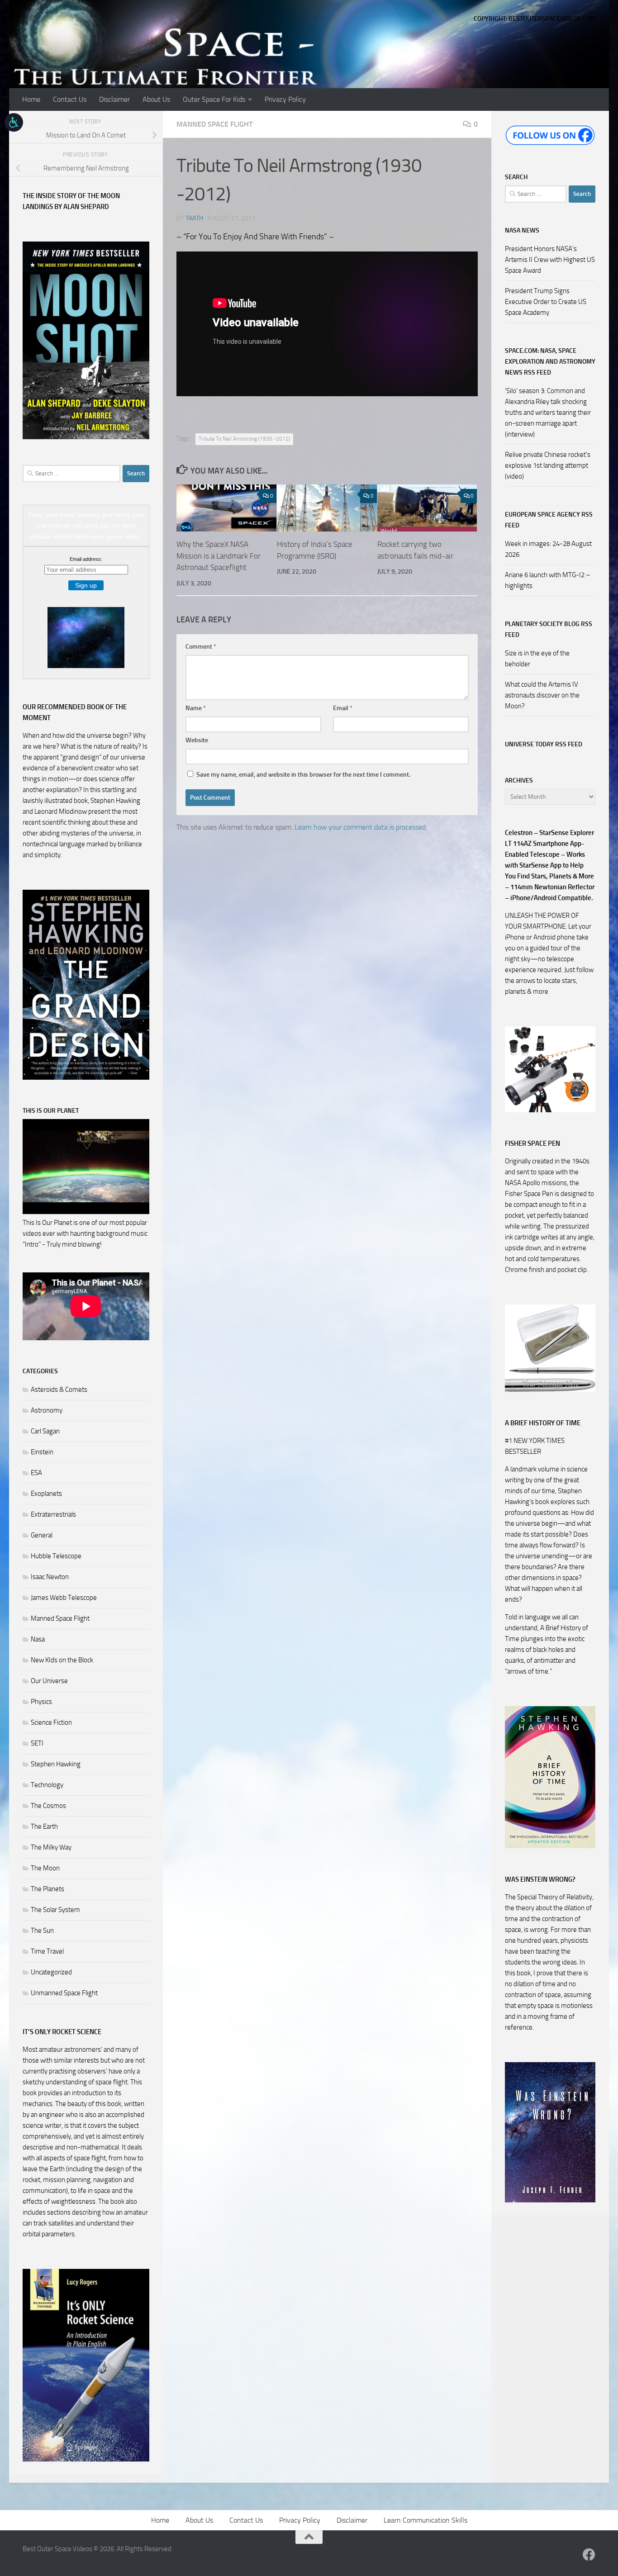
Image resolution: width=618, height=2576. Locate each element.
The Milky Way (51, 1847)
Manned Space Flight (214, 124)
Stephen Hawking (56, 1764)
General (42, 1535)
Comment (201, 647)
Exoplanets (46, 1494)
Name (196, 708)
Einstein (42, 1452)
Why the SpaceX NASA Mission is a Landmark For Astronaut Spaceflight (219, 556)
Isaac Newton (50, 1577)
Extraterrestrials (53, 1514)
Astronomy (47, 1410)
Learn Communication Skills (425, 2520)
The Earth (44, 1826)
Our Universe (49, 1681)
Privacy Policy (285, 99)
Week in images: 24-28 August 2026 (548, 549)
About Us (156, 99)
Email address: (86, 559)
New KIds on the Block (62, 1660)
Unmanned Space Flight (64, 1993)
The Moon (45, 1868)
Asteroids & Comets (59, 1390)
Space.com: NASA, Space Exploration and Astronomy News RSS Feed (550, 362)
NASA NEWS (522, 230)
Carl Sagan (45, 1431)
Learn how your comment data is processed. (361, 827)
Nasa (38, 1639)
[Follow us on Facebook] (589, 2555)
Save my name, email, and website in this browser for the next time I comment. (303, 775)
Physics (41, 1702)
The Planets (48, 1889)
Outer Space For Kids (214, 99)
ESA (36, 1473)
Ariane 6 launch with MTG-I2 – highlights (548, 580)
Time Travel (47, 1951)
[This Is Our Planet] (86, 1212)
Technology (47, 1785)
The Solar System (55, 1910)
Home (31, 99)
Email (343, 708)
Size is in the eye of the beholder (537, 659)
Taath (194, 218)
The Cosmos (48, 1806)
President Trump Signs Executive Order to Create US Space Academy (546, 302)
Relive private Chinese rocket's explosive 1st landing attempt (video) (548, 465)
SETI (37, 1743)
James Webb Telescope (64, 1598)
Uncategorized (51, 1972)
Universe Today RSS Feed (544, 744)
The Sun (42, 1931)
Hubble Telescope (56, 1556)
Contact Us (70, 99)
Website (197, 740)
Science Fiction (51, 1722)
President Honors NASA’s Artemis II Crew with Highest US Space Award (550, 260)
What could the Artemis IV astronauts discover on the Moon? (542, 695)
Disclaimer (114, 99)
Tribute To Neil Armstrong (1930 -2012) (244, 439)
